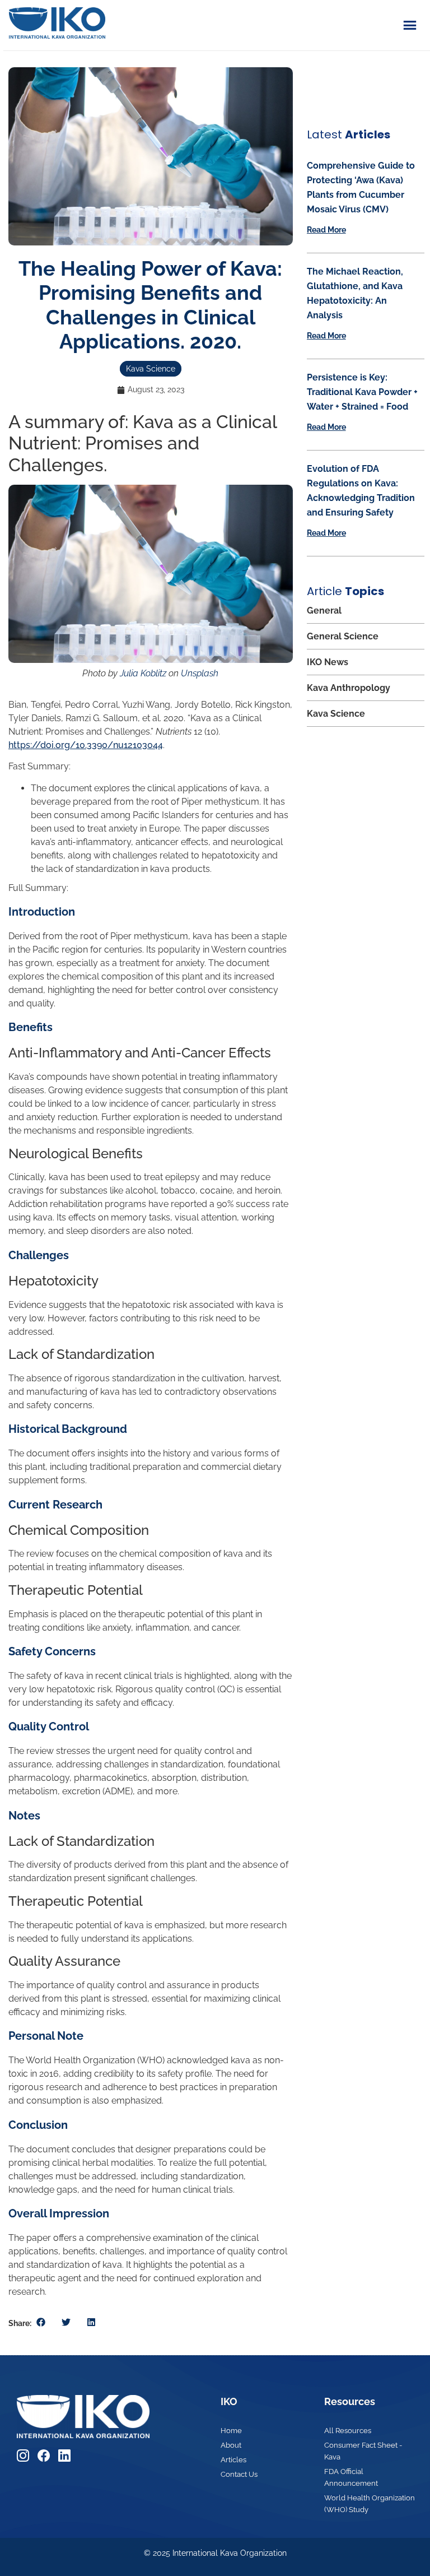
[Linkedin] (64, 2456)
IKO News (328, 662)
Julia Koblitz (143, 673)
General (324, 611)
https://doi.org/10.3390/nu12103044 (86, 745)
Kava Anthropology (349, 688)
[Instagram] (23, 2456)
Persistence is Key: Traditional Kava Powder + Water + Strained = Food (362, 392)
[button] (41, 2322)
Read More (326, 230)
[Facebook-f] (44, 2456)
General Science (343, 636)
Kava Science (151, 369)
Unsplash (200, 673)
